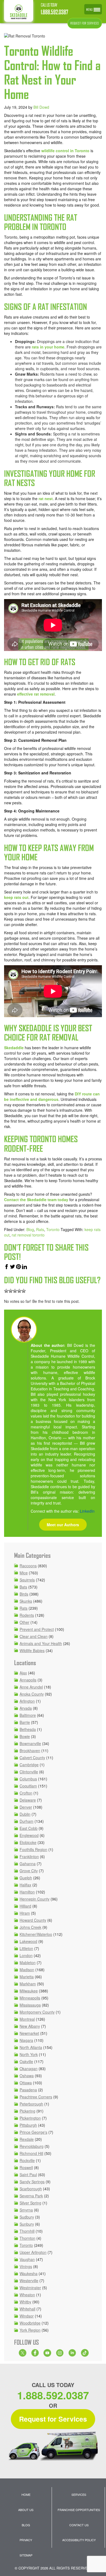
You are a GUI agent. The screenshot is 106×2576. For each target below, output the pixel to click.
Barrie (25, 1722)
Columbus (28, 1779)
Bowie (25, 1736)
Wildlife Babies (32, 1650)
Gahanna (28, 1864)
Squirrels (27, 1580)
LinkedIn (87, 1511)
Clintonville (29, 1772)
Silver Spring (30, 2203)
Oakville (26, 2061)
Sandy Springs (32, 2182)
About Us (26, 2510)
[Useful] (15, 1291)
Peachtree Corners (36, 2097)
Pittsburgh (28, 2125)
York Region (30, 2330)
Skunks (26, 1601)
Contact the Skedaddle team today (36, 1200)
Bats (23, 1587)
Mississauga (30, 2005)
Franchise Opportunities (79, 2510)
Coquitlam (28, 1786)
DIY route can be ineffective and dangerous (52, 1097)
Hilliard (25, 1906)
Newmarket (29, 2033)
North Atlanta (31, 2047)
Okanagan (29, 2069)
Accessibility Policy (79, 2540)
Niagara (26, 2040)
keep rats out (16, 897)
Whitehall (27, 2309)
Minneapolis (30, 1998)
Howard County (33, 1920)
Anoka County (32, 1694)
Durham (26, 1821)
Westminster (30, 2288)
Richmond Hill (31, 2153)
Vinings (26, 2266)
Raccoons (28, 1566)
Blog (30, 1229)
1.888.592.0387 (54, 12)
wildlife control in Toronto (65, 151)
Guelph (26, 1878)
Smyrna (26, 2210)
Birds (24, 1594)
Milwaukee (29, 1991)
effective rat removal (36, 694)
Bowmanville (30, 1743)
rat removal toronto (28, 1235)
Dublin (25, 1814)
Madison (27, 1970)
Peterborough (31, 2104)
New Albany (30, 2026)
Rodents (27, 1615)
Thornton (27, 2238)
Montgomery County (37, 2012)
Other (24, 1622)
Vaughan (27, 2259)
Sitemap (26, 2555)
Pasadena (28, 2090)
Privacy (26, 2540)
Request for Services (53, 2419)
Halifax (25, 1885)
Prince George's (33, 2132)
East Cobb (29, 1828)
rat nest (46, 499)
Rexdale (27, 2139)
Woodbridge (30, 2323)
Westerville (29, 2281)
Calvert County (32, 1758)
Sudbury (27, 2217)
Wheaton (27, 2295)
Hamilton (27, 1892)
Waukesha (29, 2273)
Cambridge (29, 1765)
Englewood (29, 1835)
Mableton (28, 1963)
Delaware (28, 1800)
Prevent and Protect (37, 1629)
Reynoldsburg (32, 2146)
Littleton (26, 1948)
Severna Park (31, 2196)
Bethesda (28, 1729)
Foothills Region (33, 1849)
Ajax (23, 1673)
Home (26, 2494)
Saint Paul (28, 2175)
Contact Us (79, 2525)
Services (79, 2494)
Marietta (27, 1977)
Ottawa (26, 2083)
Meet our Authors (63, 1525)
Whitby (25, 2302)
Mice (24, 1573)
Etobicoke (28, 1842)
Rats (40, 1229)
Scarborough (31, 2189)
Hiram (25, 1913)
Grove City (29, 1871)
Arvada (26, 1708)
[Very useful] (24, 1291)
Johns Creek (30, 1927)
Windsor (27, 2316)
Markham (28, 1984)
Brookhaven (30, 1750)
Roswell (26, 2167)
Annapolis (28, 1680)
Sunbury (27, 2224)
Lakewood (28, 1941)
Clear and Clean (34, 1636)
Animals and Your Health (41, 1643)
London (26, 1955)
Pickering (27, 2111)
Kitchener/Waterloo (36, 1934)
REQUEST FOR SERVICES (85, 23)
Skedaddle (14, 1048)
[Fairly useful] (19, 1291)
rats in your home (48, 347)
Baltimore (28, 1715)
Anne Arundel (31, 1687)
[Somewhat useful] (11, 1291)
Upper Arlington (33, 2252)
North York (29, 2054)
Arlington (27, 1701)
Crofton (26, 1793)
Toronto (53, 1229)
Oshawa (27, 2076)
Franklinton (29, 1857)
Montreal (27, 2019)
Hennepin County (35, 1899)
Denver (26, 1807)
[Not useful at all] (6, 1291)
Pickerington (30, 2118)
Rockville (27, 2160)
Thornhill (27, 2231)
